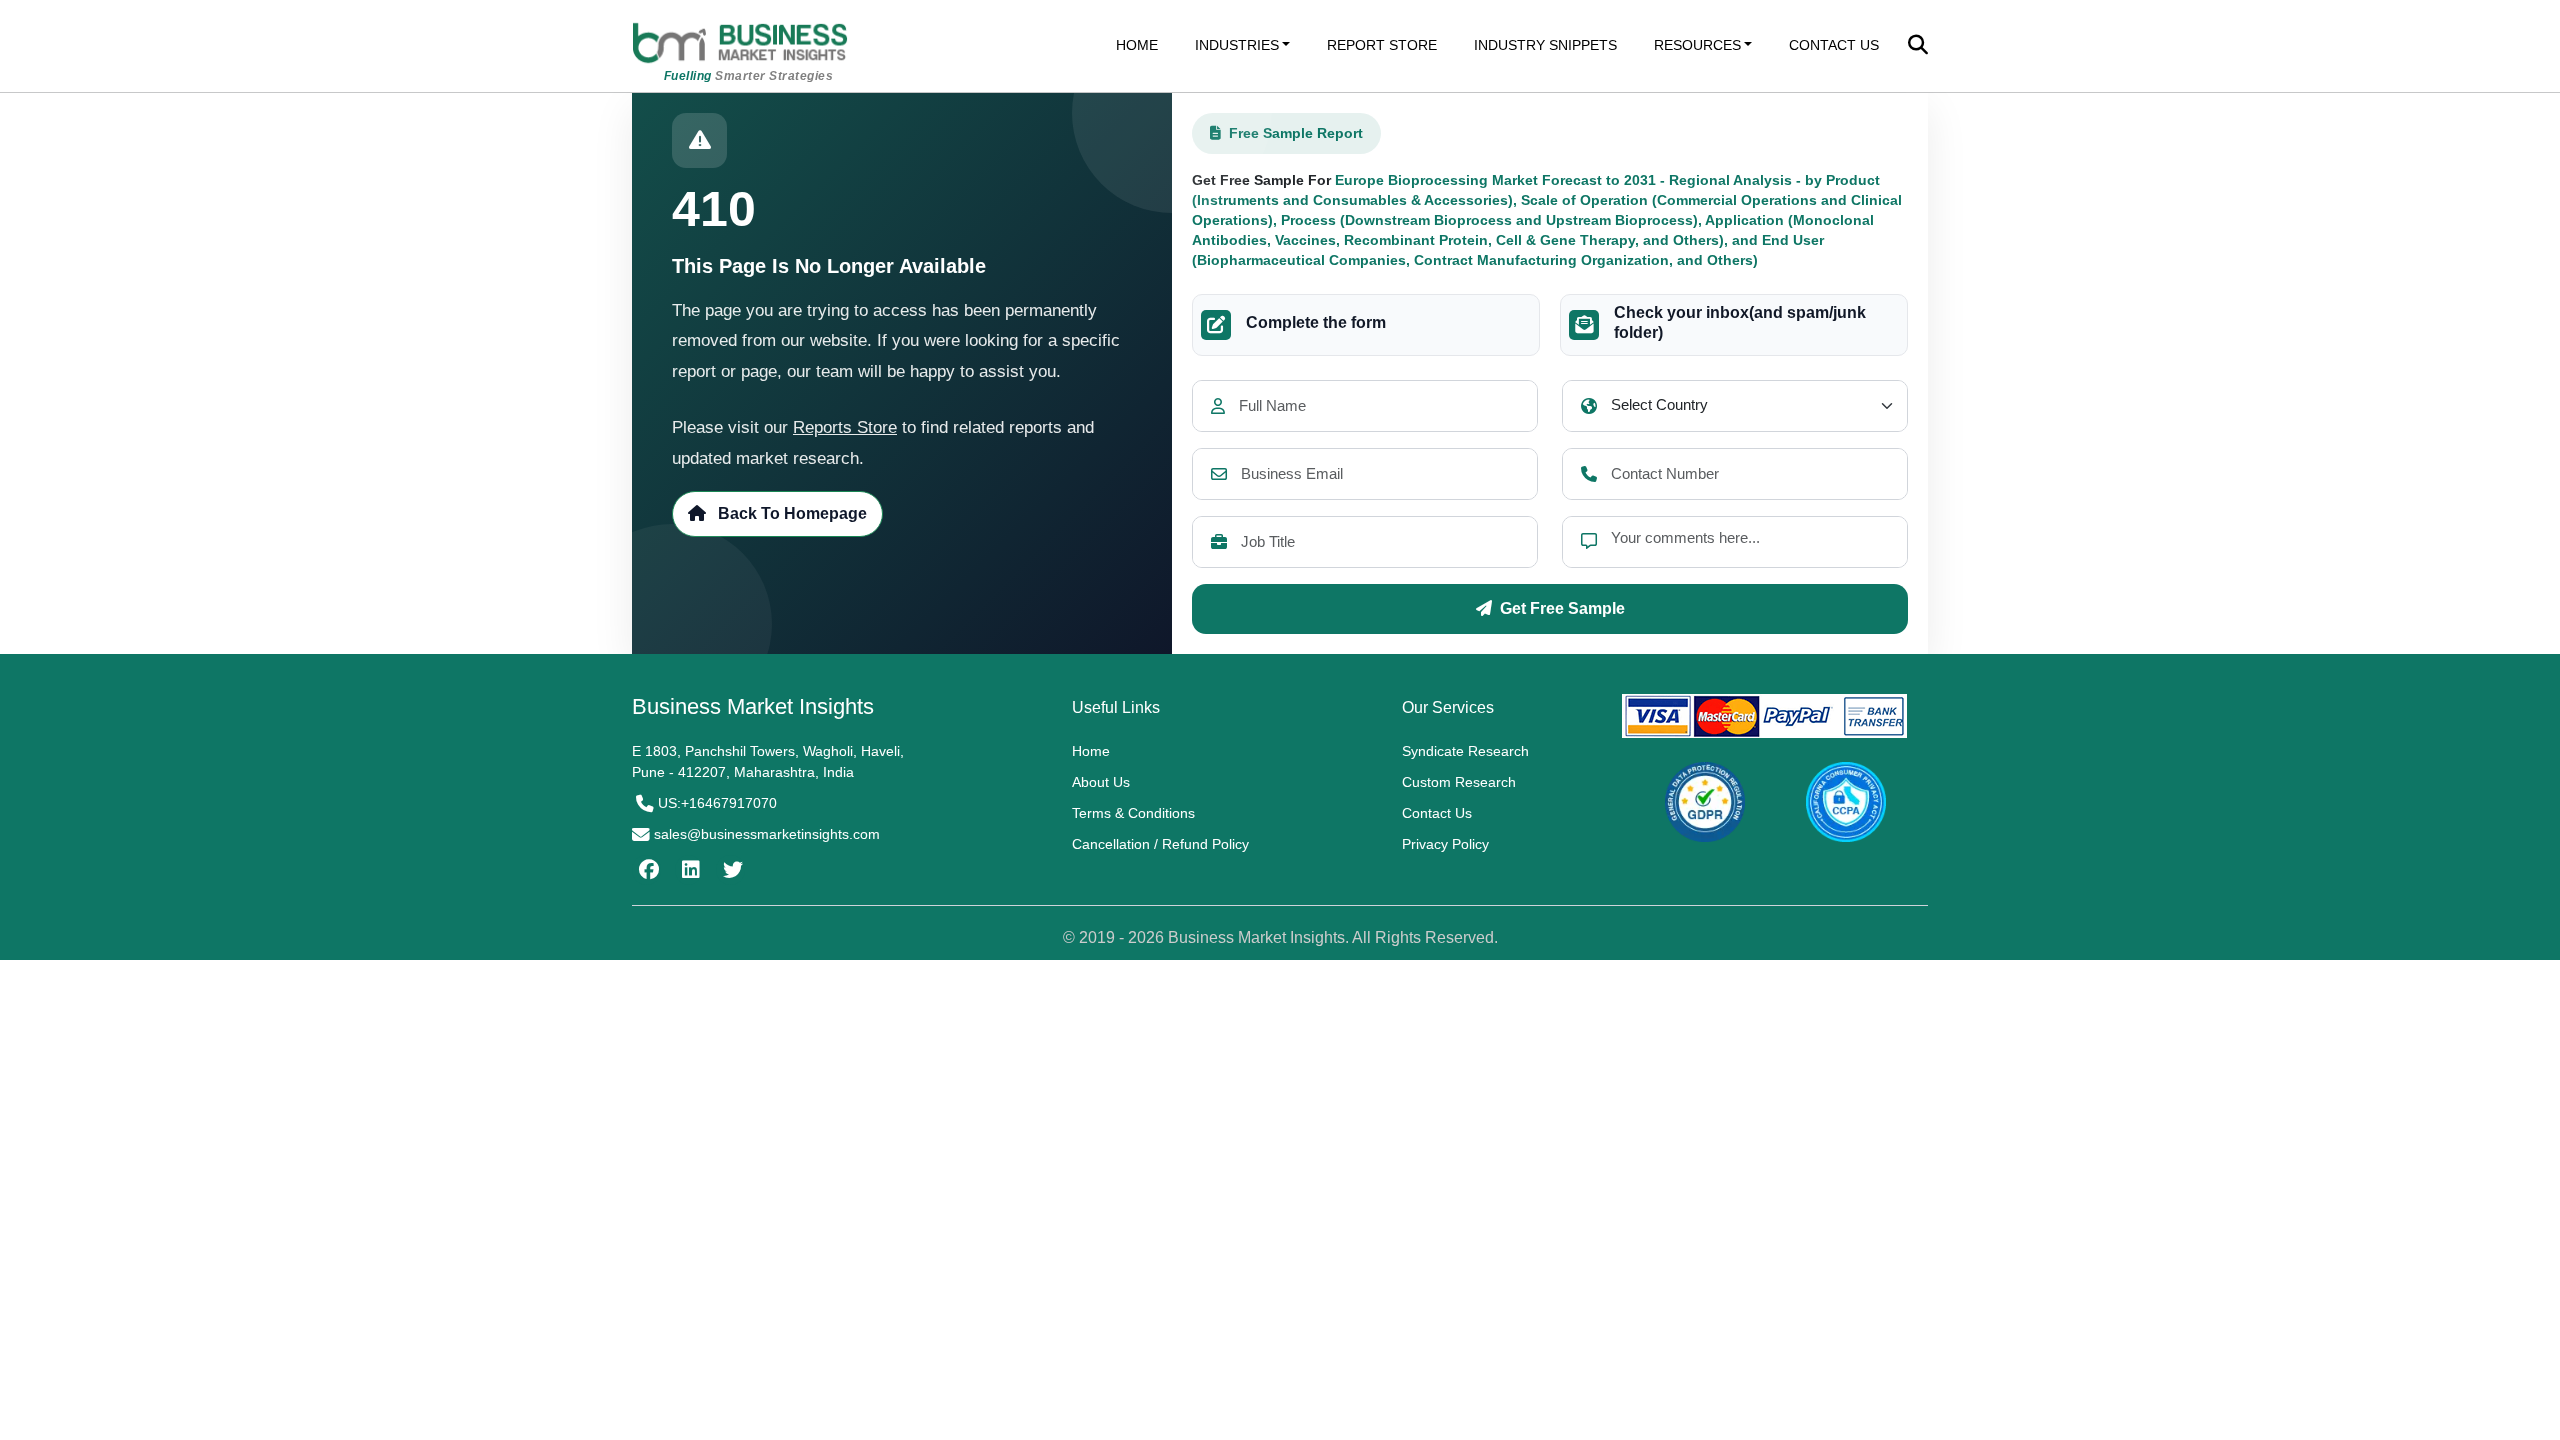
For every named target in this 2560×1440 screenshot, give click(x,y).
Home (1091, 751)
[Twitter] (730, 870)
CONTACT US (1834, 45)
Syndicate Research (1465, 751)
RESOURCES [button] (1697, 45)
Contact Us (1437, 813)
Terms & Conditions (1133, 813)
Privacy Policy (1445, 844)
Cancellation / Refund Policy (1160, 844)
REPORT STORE (1382, 45)
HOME (1137, 45)
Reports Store (845, 427)
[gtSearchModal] (1918, 47)
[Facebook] (646, 870)
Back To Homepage (790, 513)
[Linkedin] (688, 870)
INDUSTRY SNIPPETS (1545, 45)
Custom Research (1459, 782)
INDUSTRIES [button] (1237, 45)
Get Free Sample (1562, 608)
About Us (1101, 782)
